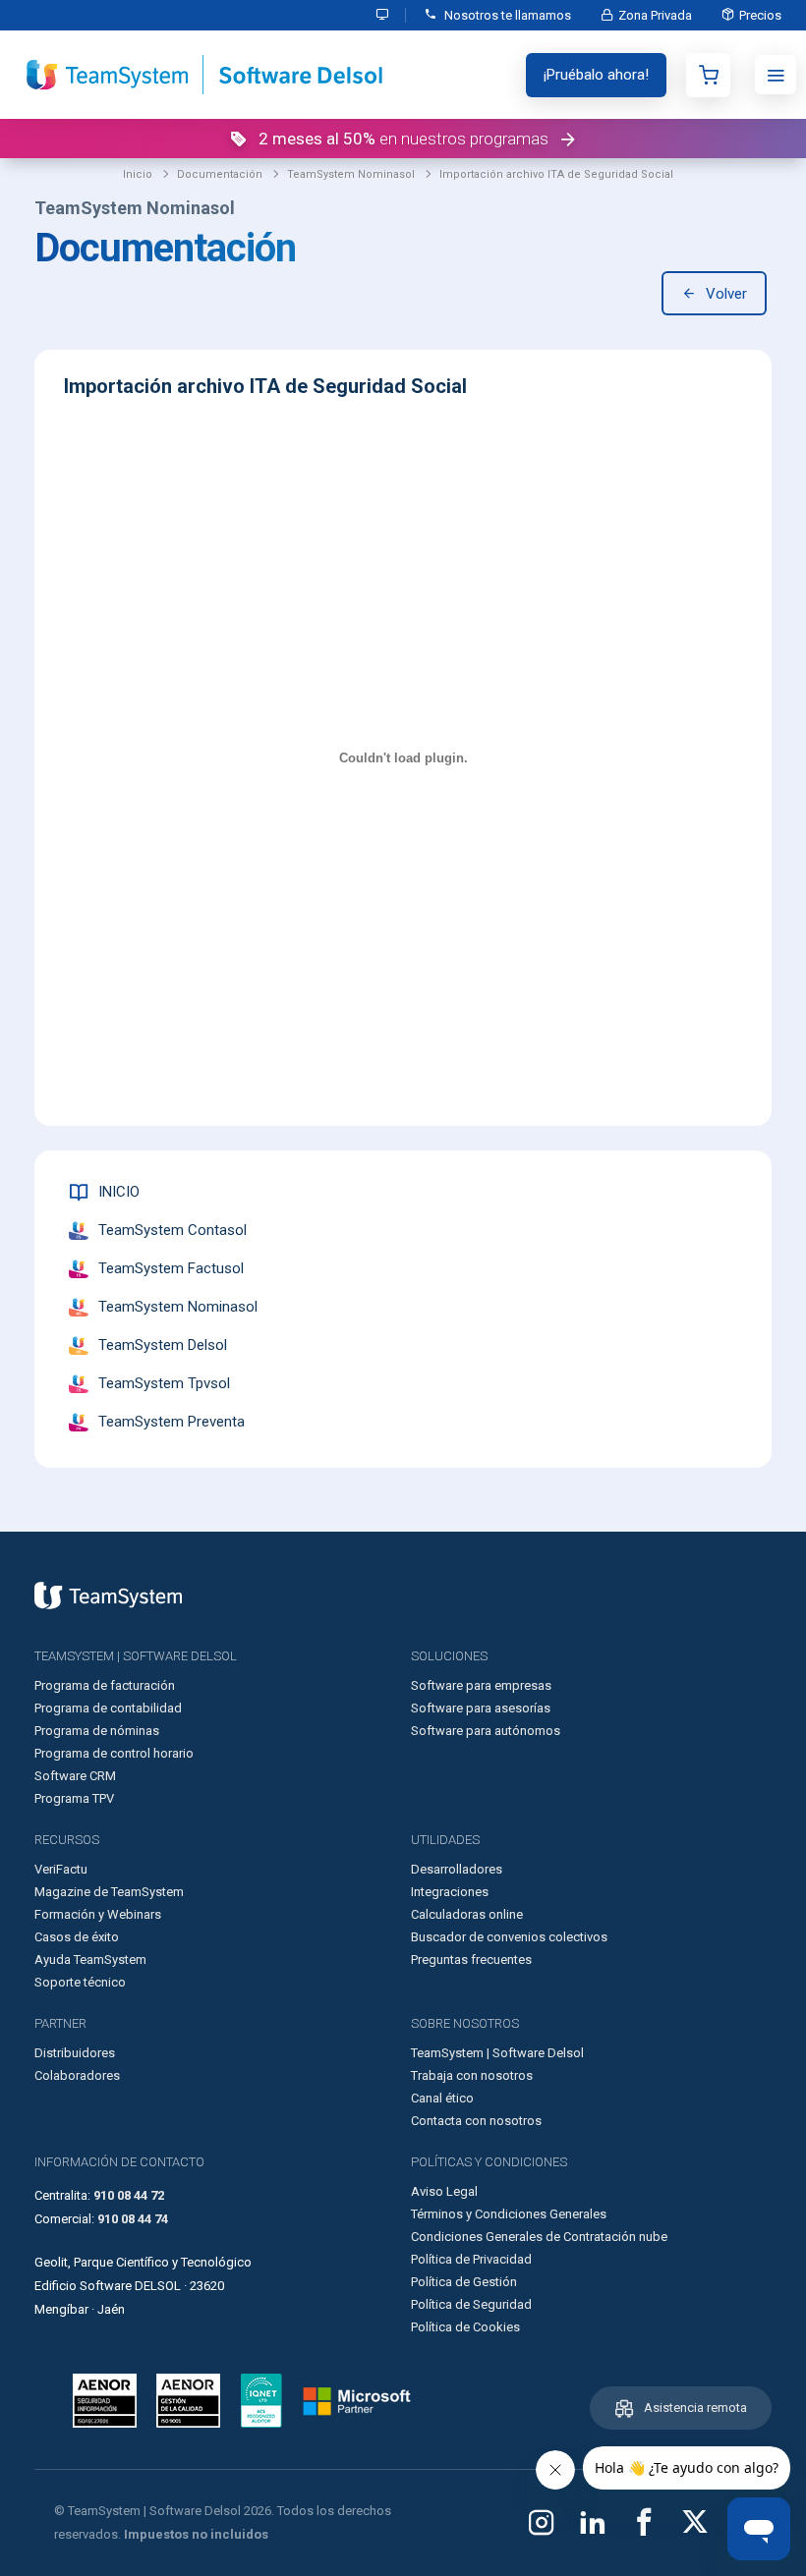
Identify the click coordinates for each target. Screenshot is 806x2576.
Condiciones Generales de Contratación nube (539, 2237)
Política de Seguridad (471, 2304)
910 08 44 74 (133, 2219)
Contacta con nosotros (476, 2121)
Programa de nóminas (97, 1731)
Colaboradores (77, 2075)
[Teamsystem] (108, 1596)
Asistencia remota (695, 2408)
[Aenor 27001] (110, 2401)
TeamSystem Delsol (163, 1345)
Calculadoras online (467, 1914)
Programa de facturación (105, 1685)
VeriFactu (61, 1869)
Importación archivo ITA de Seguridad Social (556, 174)
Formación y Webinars (98, 1914)
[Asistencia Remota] (383, 15)
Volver (726, 294)
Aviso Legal (444, 2191)
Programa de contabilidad (108, 1708)
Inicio (138, 174)
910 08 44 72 (129, 2195)
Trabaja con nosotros (472, 2075)
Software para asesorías (481, 1708)
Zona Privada (655, 15)
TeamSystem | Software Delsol (497, 2053)
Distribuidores (75, 2053)
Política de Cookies (465, 2327)
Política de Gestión (464, 2282)
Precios (760, 15)
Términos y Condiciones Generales (509, 2214)
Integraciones (450, 1892)
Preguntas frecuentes (471, 1960)
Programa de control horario (114, 1753)
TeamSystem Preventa (172, 1422)
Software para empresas (481, 1685)
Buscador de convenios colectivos (509, 1937)
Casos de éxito (77, 1937)
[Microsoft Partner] (357, 2401)
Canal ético (442, 2098)
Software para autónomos (486, 1731)
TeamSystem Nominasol (351, 174)
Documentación (220, 174)
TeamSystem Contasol (173, 1230)
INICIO (119, 1192)
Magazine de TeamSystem (109, 1892)
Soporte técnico (80, 1982)
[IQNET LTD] (261, 2401)
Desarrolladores (457, 1869)
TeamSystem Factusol (171, 1268)
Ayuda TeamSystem (90, 1960)
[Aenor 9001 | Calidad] (188, 2401)
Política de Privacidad (471, 2259)
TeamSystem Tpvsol (164, 1383)
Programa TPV (74, 1798)
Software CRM (75, 1776)
